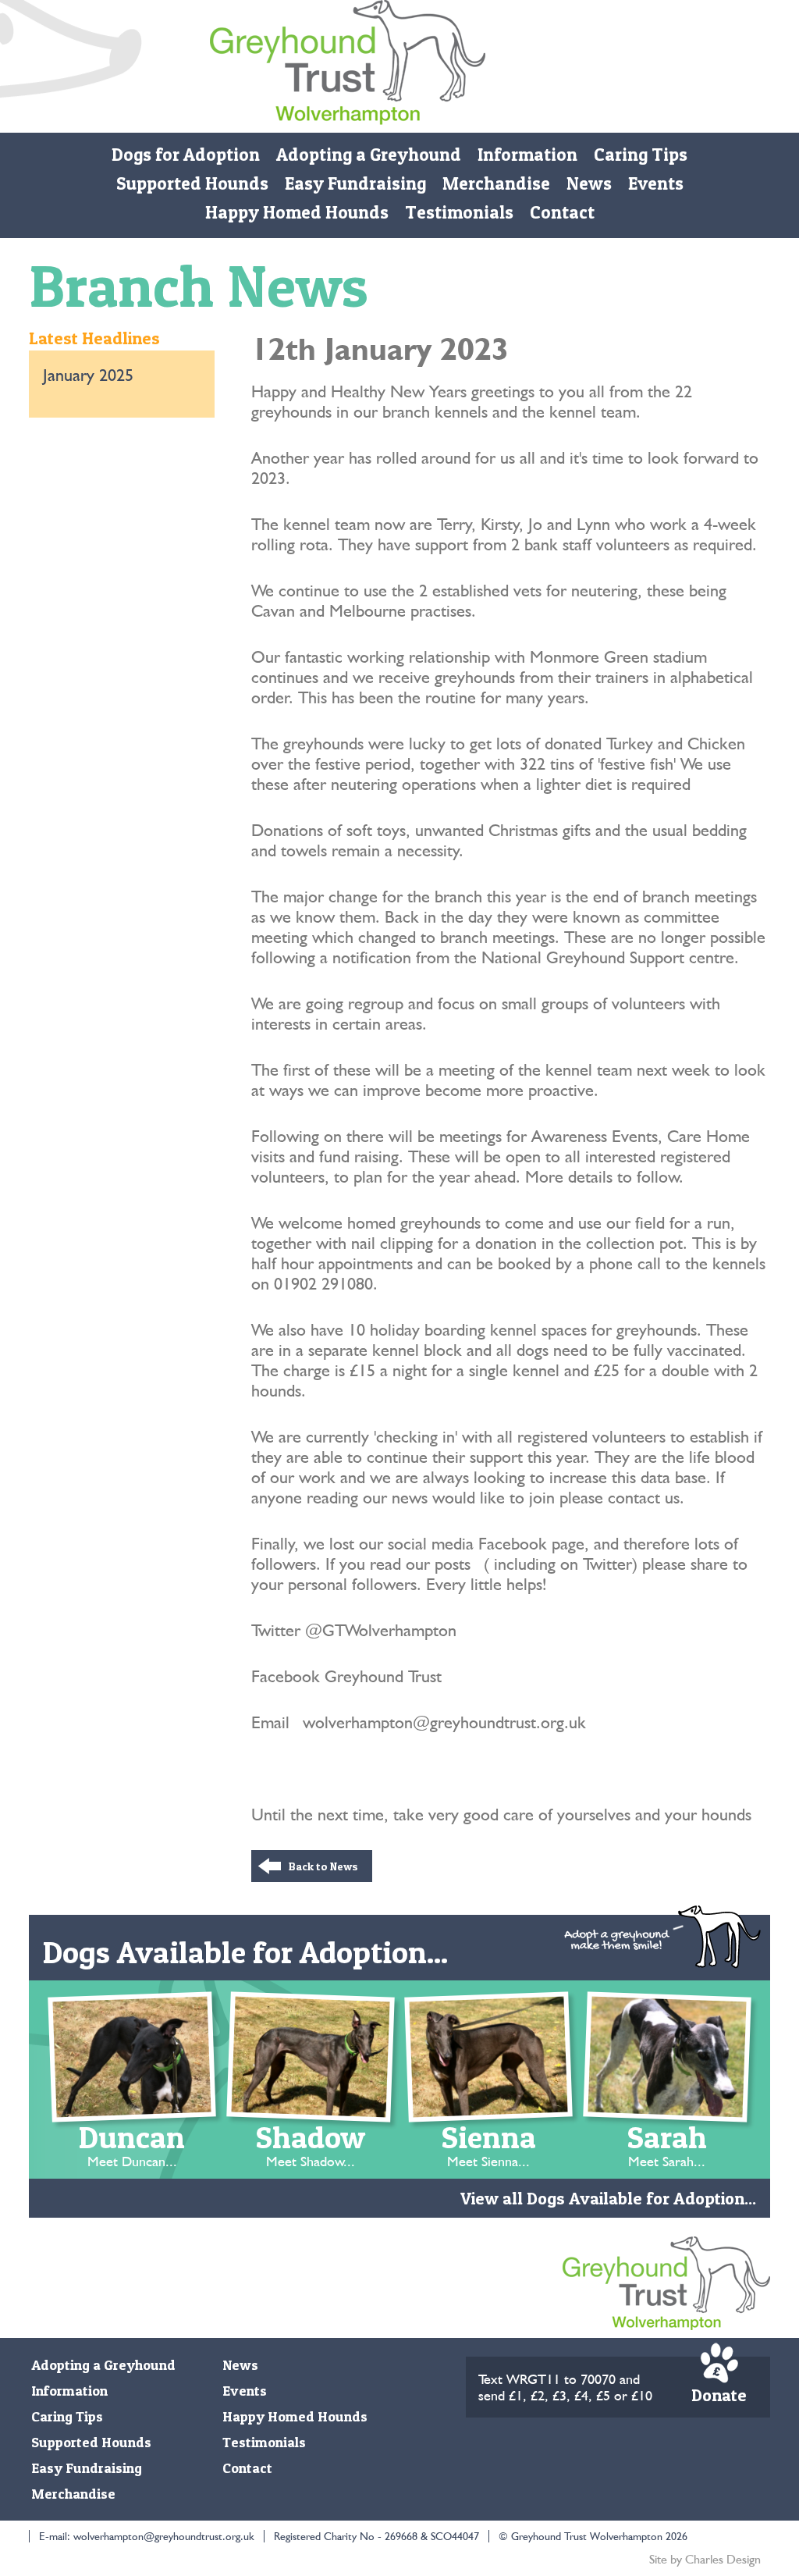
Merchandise (496, 183)
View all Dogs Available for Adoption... (608, 2198)
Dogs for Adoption (186, 155)
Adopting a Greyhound (369, 155)
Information (527, 155)
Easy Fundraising (355, 183)
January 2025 (88, 375)
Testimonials (459, 212)
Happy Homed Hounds (297, 212)
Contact (562, 212)
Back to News (323, 1866)
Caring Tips (641, 155)
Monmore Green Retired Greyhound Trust (348, 66)
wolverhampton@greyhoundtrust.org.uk (164, 2536)
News (589, 183)
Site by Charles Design (705, 2559)
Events (656, 183)
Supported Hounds (192, 183)
